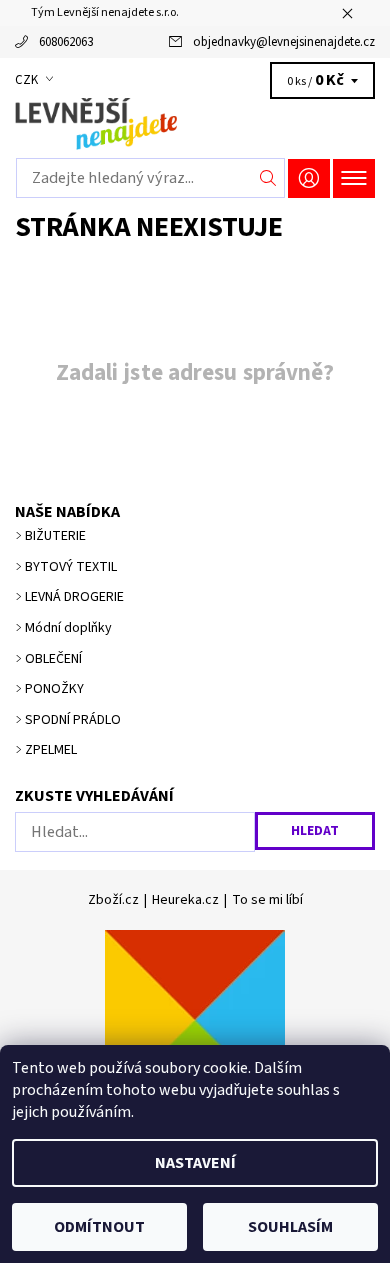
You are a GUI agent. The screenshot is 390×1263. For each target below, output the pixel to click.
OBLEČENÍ (53, 659)
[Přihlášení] (309, 178)
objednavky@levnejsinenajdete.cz (284, 42)
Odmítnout (99, 1227)
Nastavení (195, 1163)
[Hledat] (268, 178)
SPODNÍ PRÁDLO (73, 720)
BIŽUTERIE (55, 536)
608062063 (66, 42)
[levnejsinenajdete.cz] (195, 124)
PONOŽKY (54, 689)
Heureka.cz (185, 900)
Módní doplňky (68, 628)
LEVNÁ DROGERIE (74, 597)
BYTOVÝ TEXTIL (71, 567)
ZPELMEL (51, 750)
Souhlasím (290, 1227)
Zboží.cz (113, 900)
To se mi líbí (267, 900)
